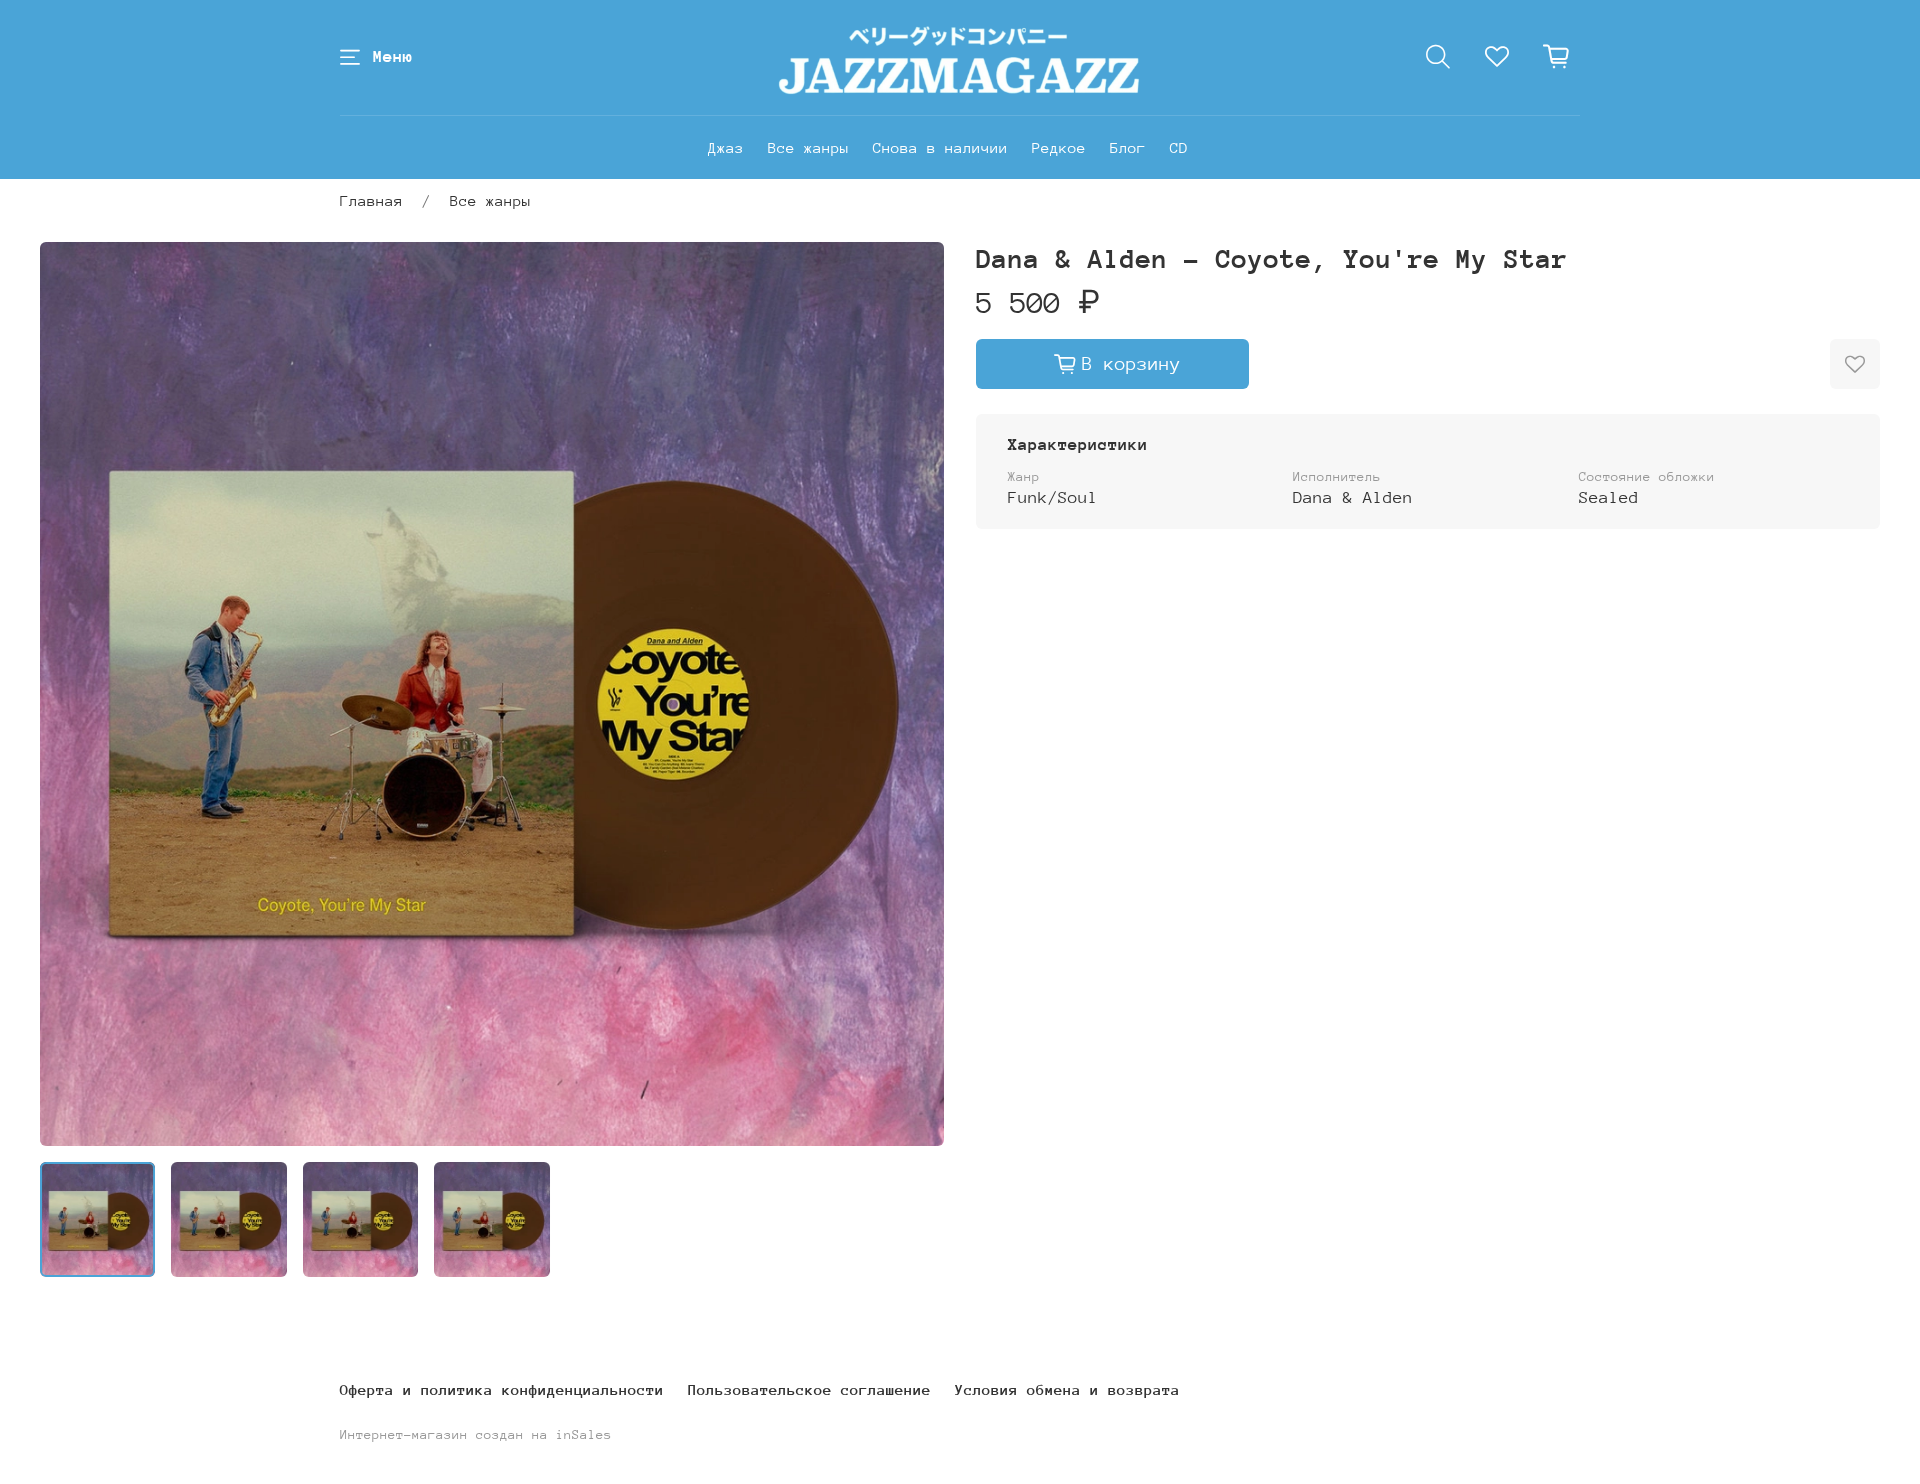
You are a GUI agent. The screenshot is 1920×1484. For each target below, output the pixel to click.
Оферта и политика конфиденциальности (502, 1389)
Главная (371, 200)
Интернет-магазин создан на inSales (476, 1434)
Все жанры (808, 147)
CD (1179, 147)
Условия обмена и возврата (1067, 1389)
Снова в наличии (940, 147)
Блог (1128, 147)
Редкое (1059, 147)
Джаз (726, 147)
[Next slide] (912, 694)
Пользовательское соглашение (809, 1389)
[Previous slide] (72, 694)
